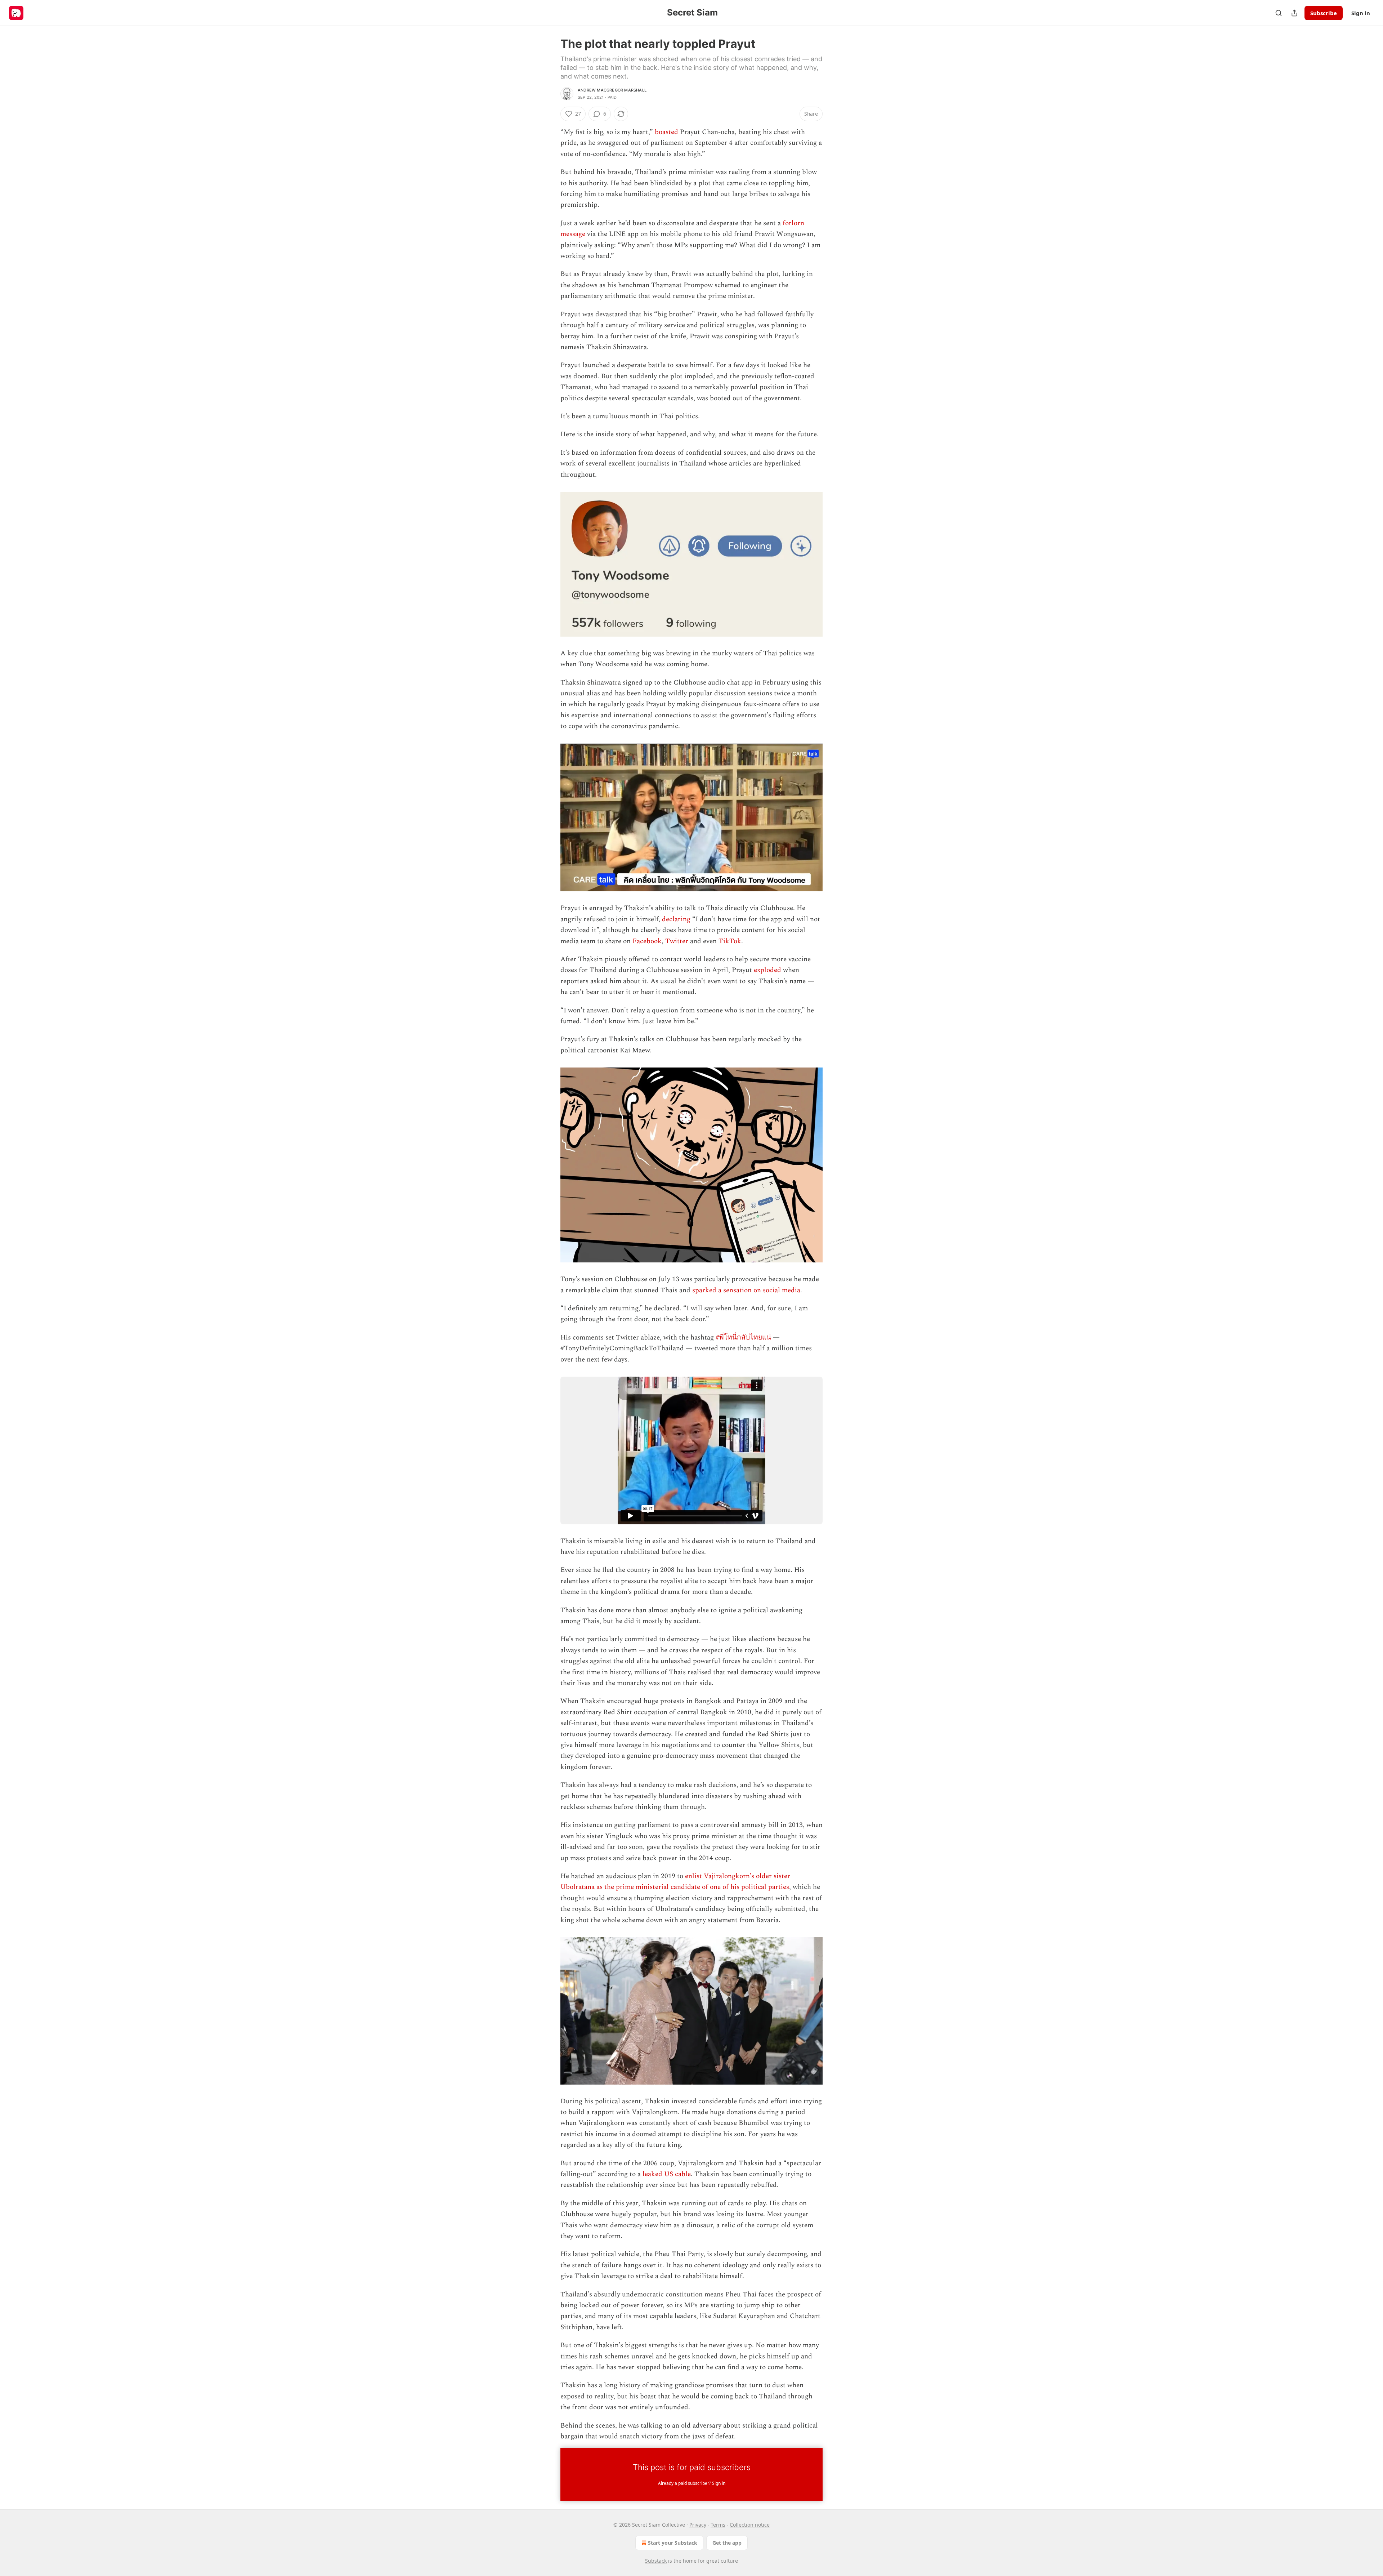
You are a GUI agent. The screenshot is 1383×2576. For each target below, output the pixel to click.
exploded (767, 970)
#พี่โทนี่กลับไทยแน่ (743, 1338)
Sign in (1361, 13)
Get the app (727, 2543)
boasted (666, 132)
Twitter (677, 941)
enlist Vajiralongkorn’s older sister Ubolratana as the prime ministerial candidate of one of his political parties (675, 1882)
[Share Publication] (1294, 13)
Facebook (647, 941)
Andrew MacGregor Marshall (612, 90)
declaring (676, 919)
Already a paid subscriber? (692, 2483)
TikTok (730, 941)
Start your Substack (673, 2543)
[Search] (1279, 13)
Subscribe (1324, 13)
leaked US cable (667, 2174)
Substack (656, 2561)
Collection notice (750, 2525)
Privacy (698, 2525)
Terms (718, 2525)
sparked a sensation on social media (746, 1290)
